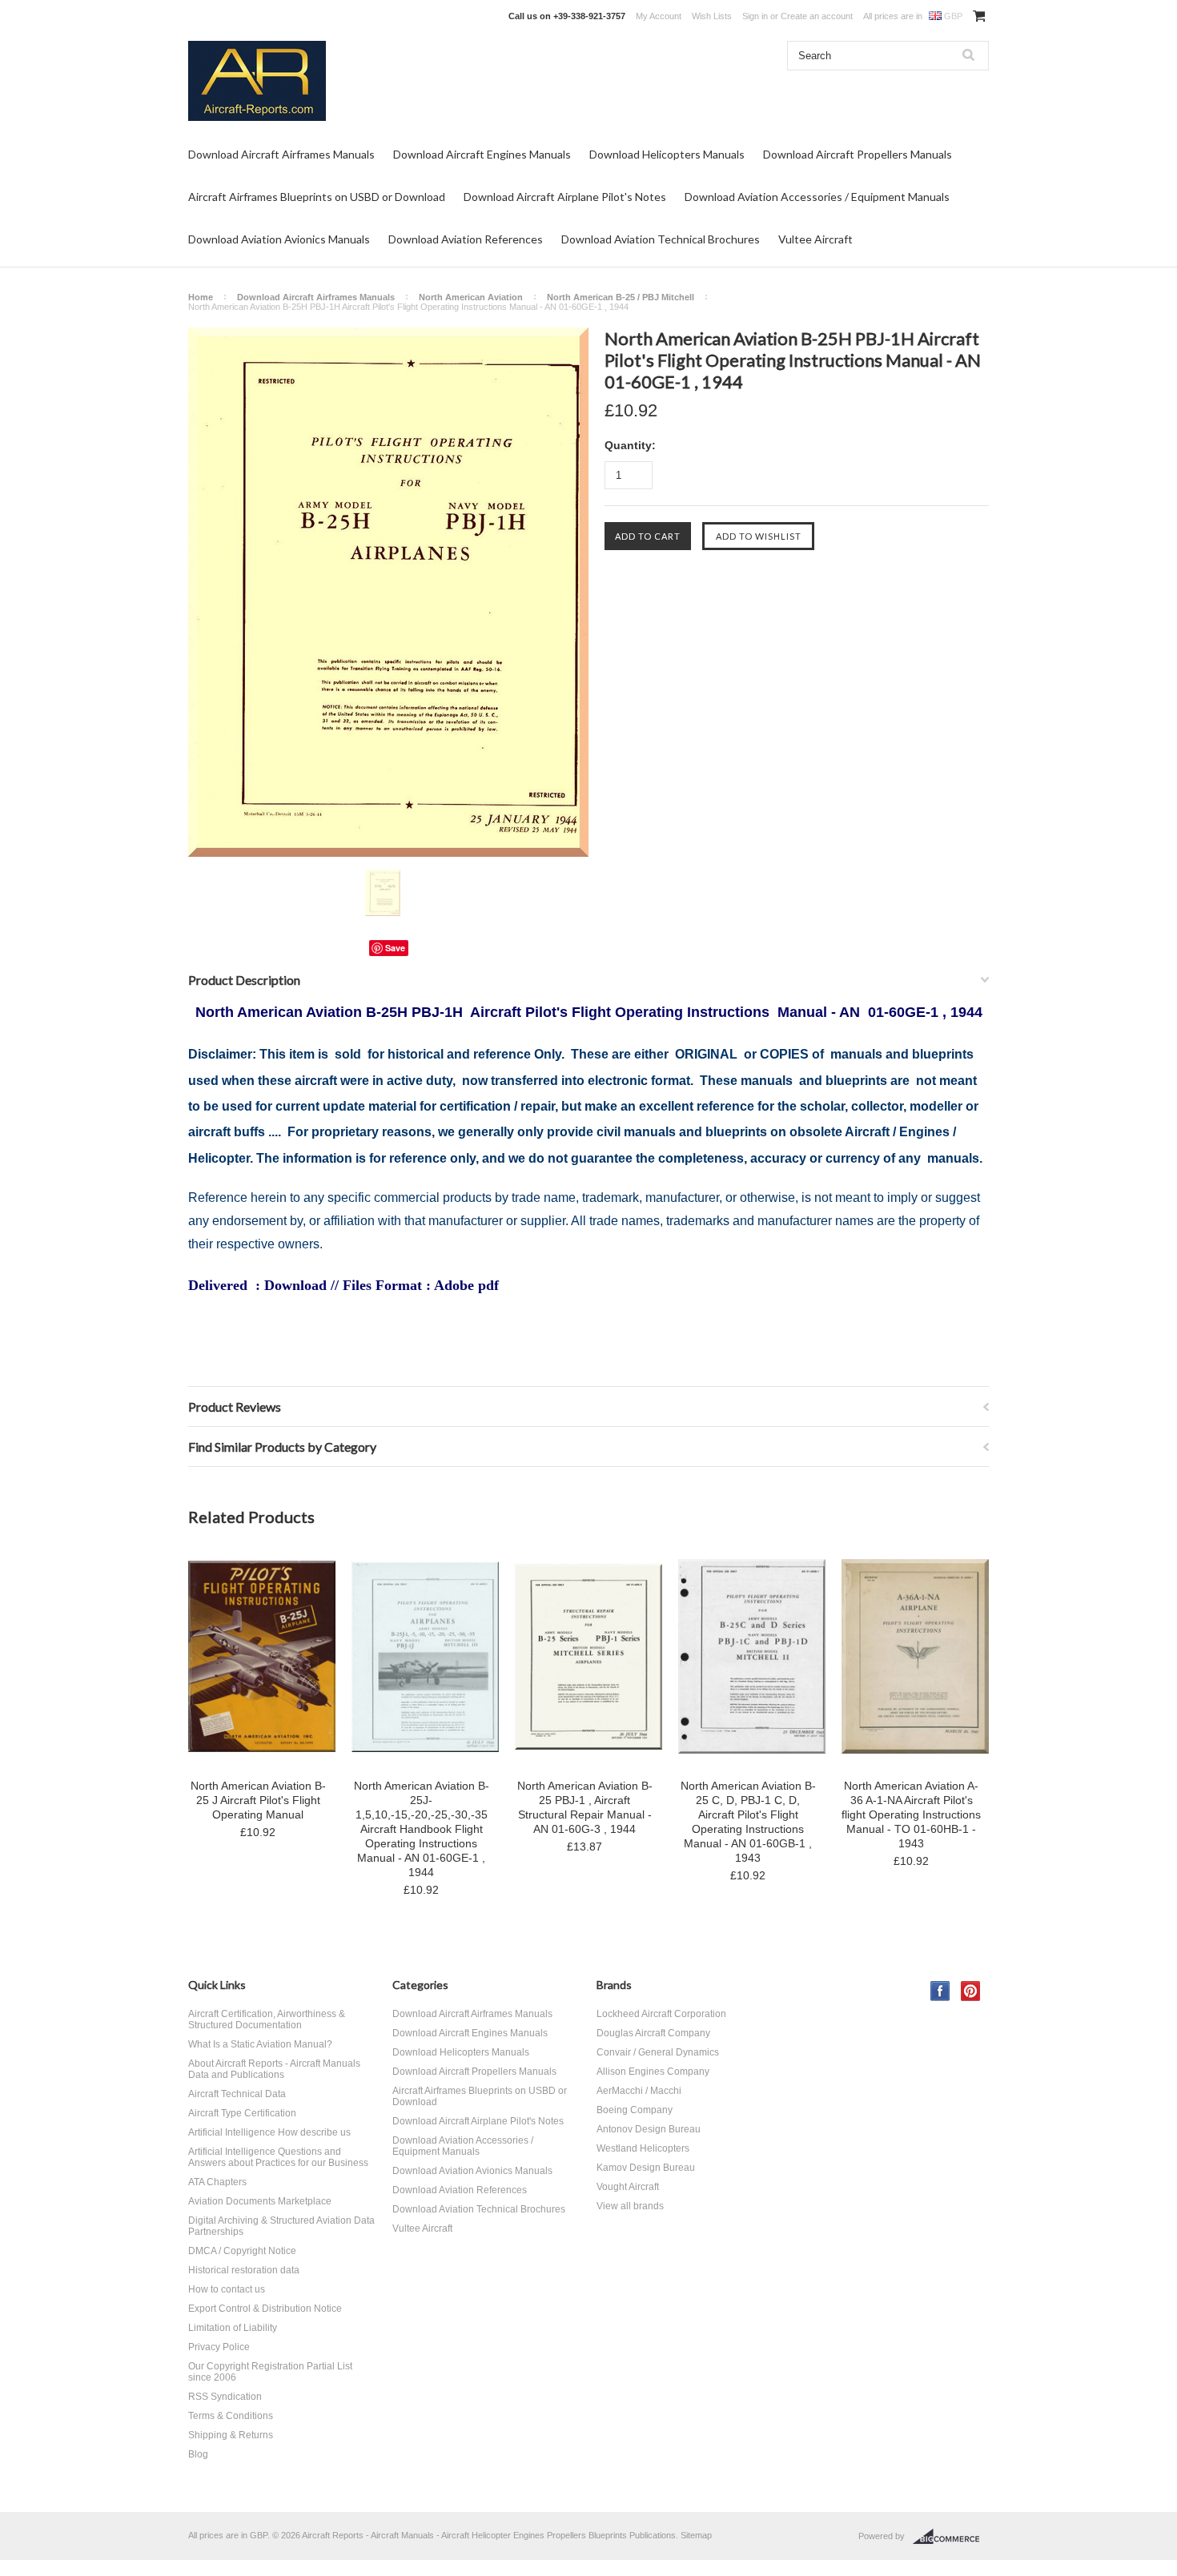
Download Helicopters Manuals (667, 154)
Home (201, 297)
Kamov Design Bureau (646, 2168)
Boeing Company (635, 2110)
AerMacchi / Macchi (639, 2091)
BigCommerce (951, 2537)
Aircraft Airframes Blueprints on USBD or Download (317, 197)
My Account (659, 16)
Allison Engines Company (653, 2072)
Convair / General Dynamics (658, 2052)
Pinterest (971, 1991)
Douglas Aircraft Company (653, 2033)
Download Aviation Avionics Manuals (279, 239)
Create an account (817, 16)
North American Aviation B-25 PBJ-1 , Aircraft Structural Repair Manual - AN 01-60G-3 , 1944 (585, 1807)
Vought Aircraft (628, 2187)
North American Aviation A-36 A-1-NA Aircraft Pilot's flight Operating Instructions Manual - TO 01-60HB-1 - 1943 (911, 1814)
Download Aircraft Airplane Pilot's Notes (565, 197)
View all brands (630, 2206)
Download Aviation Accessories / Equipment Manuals (817, 197)
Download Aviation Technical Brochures (661, 239)
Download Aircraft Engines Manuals (482, 154)
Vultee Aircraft (815, 239)
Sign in (755, 16)
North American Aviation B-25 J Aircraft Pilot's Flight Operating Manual (258, 1800)
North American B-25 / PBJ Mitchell (621, 297)
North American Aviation (471, 297)
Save (395, 948)
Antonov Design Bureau (649, 2129)
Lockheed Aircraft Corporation (661, 2014)
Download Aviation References (466, 239)
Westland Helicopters (643, 2148)
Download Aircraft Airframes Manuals (281, 154)
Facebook (940, 1991)
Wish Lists (712, 16)
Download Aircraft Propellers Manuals (858, 154)
